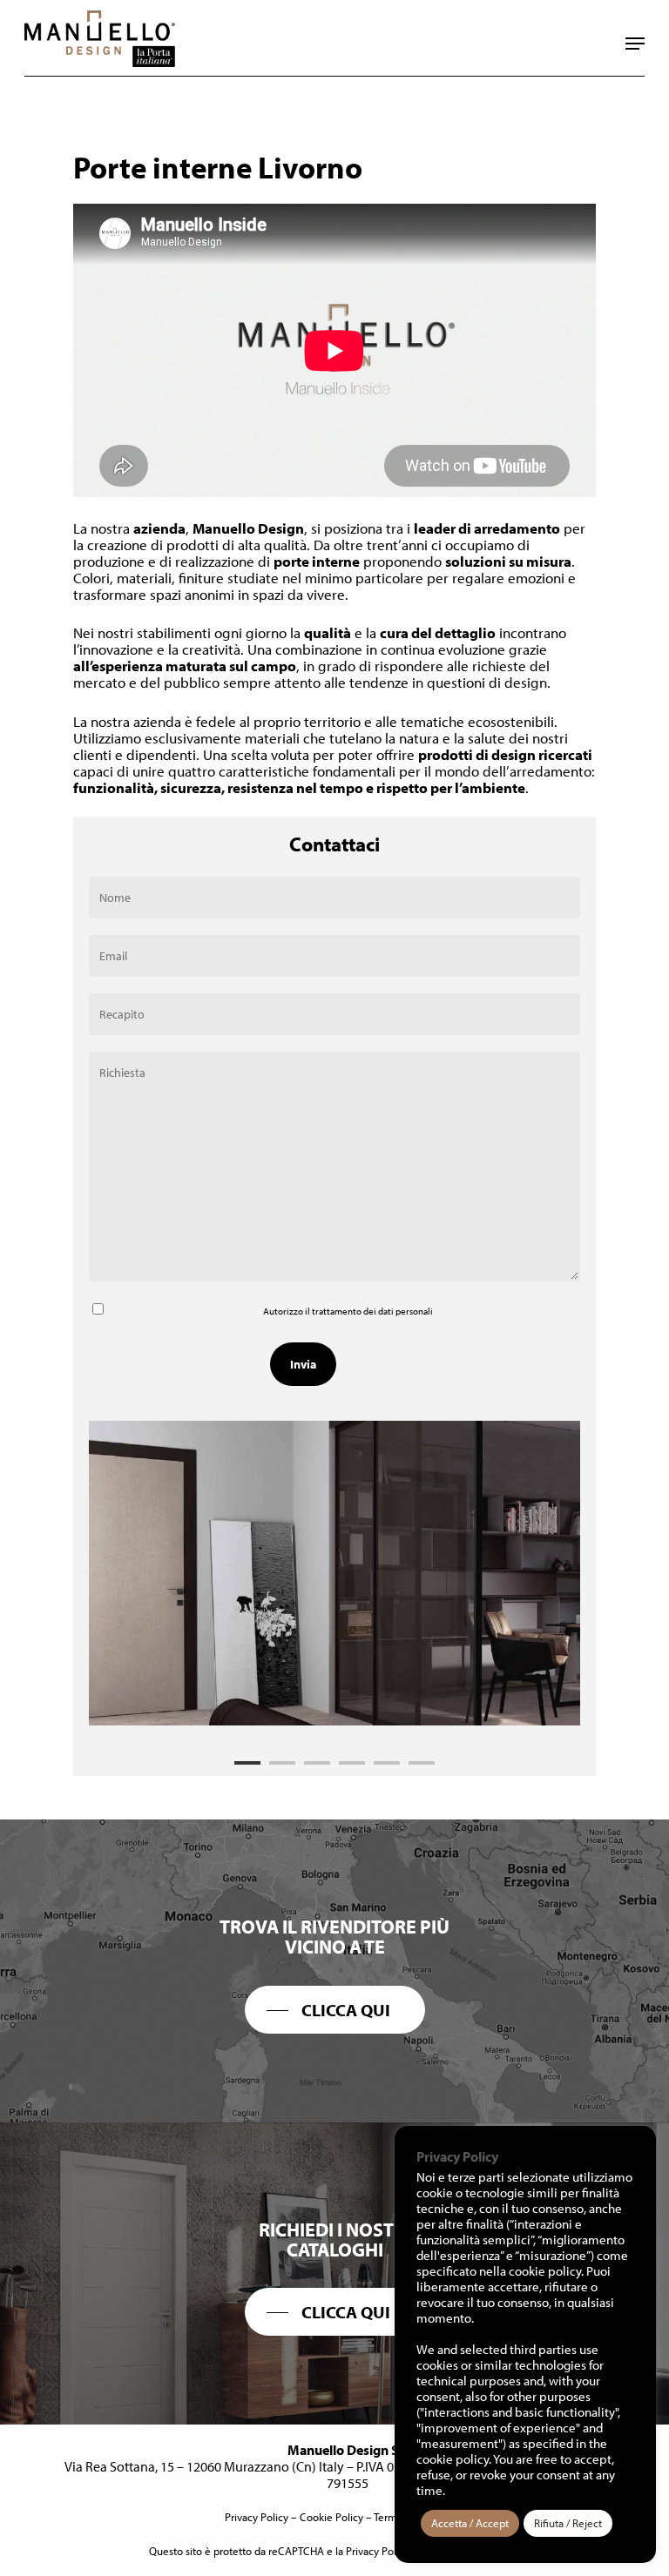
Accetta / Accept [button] (470, 2523)
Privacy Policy (257, 2517)
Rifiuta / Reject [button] (568, 2523)
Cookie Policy (331, 2517)
